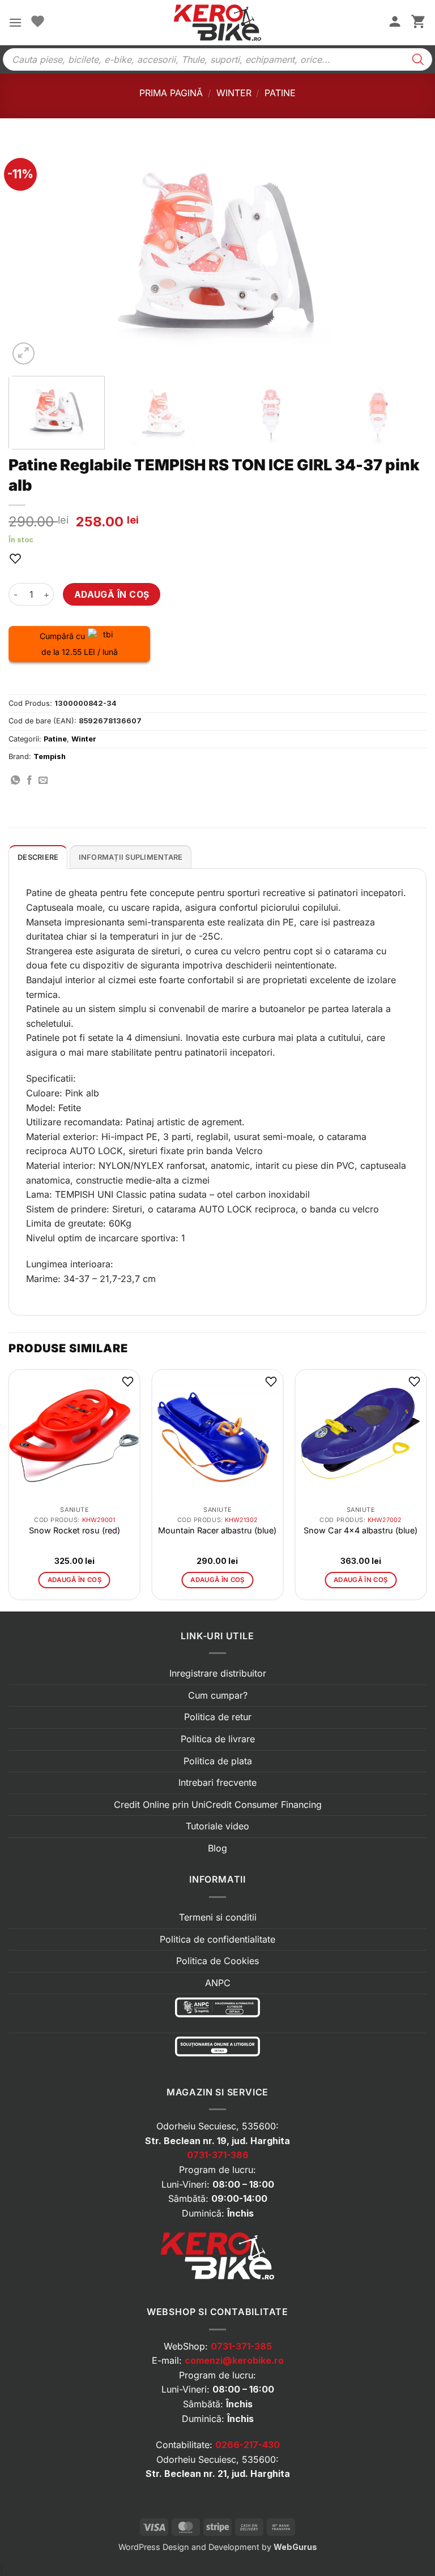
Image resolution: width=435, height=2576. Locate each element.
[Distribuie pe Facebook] (29, 781)
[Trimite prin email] (43, 781)
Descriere (38, 857)
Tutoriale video (217, 1826)
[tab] (38, 857)
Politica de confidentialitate (217, 1939)
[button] (15, 22)
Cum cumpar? (218, 1695)
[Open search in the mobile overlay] (217, 59)
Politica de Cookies (217, 1961)
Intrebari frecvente (217, 1782)
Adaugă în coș (112, 595)
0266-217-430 (248, 2445)
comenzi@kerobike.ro (234, 2360)
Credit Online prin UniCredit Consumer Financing (218, 1805)
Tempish (50, 756)
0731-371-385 (241, 2346)
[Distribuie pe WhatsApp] (15, 781)
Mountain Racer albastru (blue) (217, 1530)
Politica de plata (218, 1761)
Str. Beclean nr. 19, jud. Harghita (217, 2141)
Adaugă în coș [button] (75, 1580)
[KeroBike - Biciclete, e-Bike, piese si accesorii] (217, 23)
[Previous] (31, 254)
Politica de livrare (218, 1739)
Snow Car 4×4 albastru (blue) (361, 1530)
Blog (217, 1848)
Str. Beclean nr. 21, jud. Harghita (218, 2474)
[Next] (404, 254)
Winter (234, 93)
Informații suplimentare (131, 857)
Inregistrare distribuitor (218, 1673)
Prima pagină (171, 93)
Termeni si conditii (218, 1917)
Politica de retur (218, 1717)
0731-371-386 (218, 2155)
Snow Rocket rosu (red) (74, 1530)
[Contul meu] (395, 23)
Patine (280, 93)
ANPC (218, 1983)
